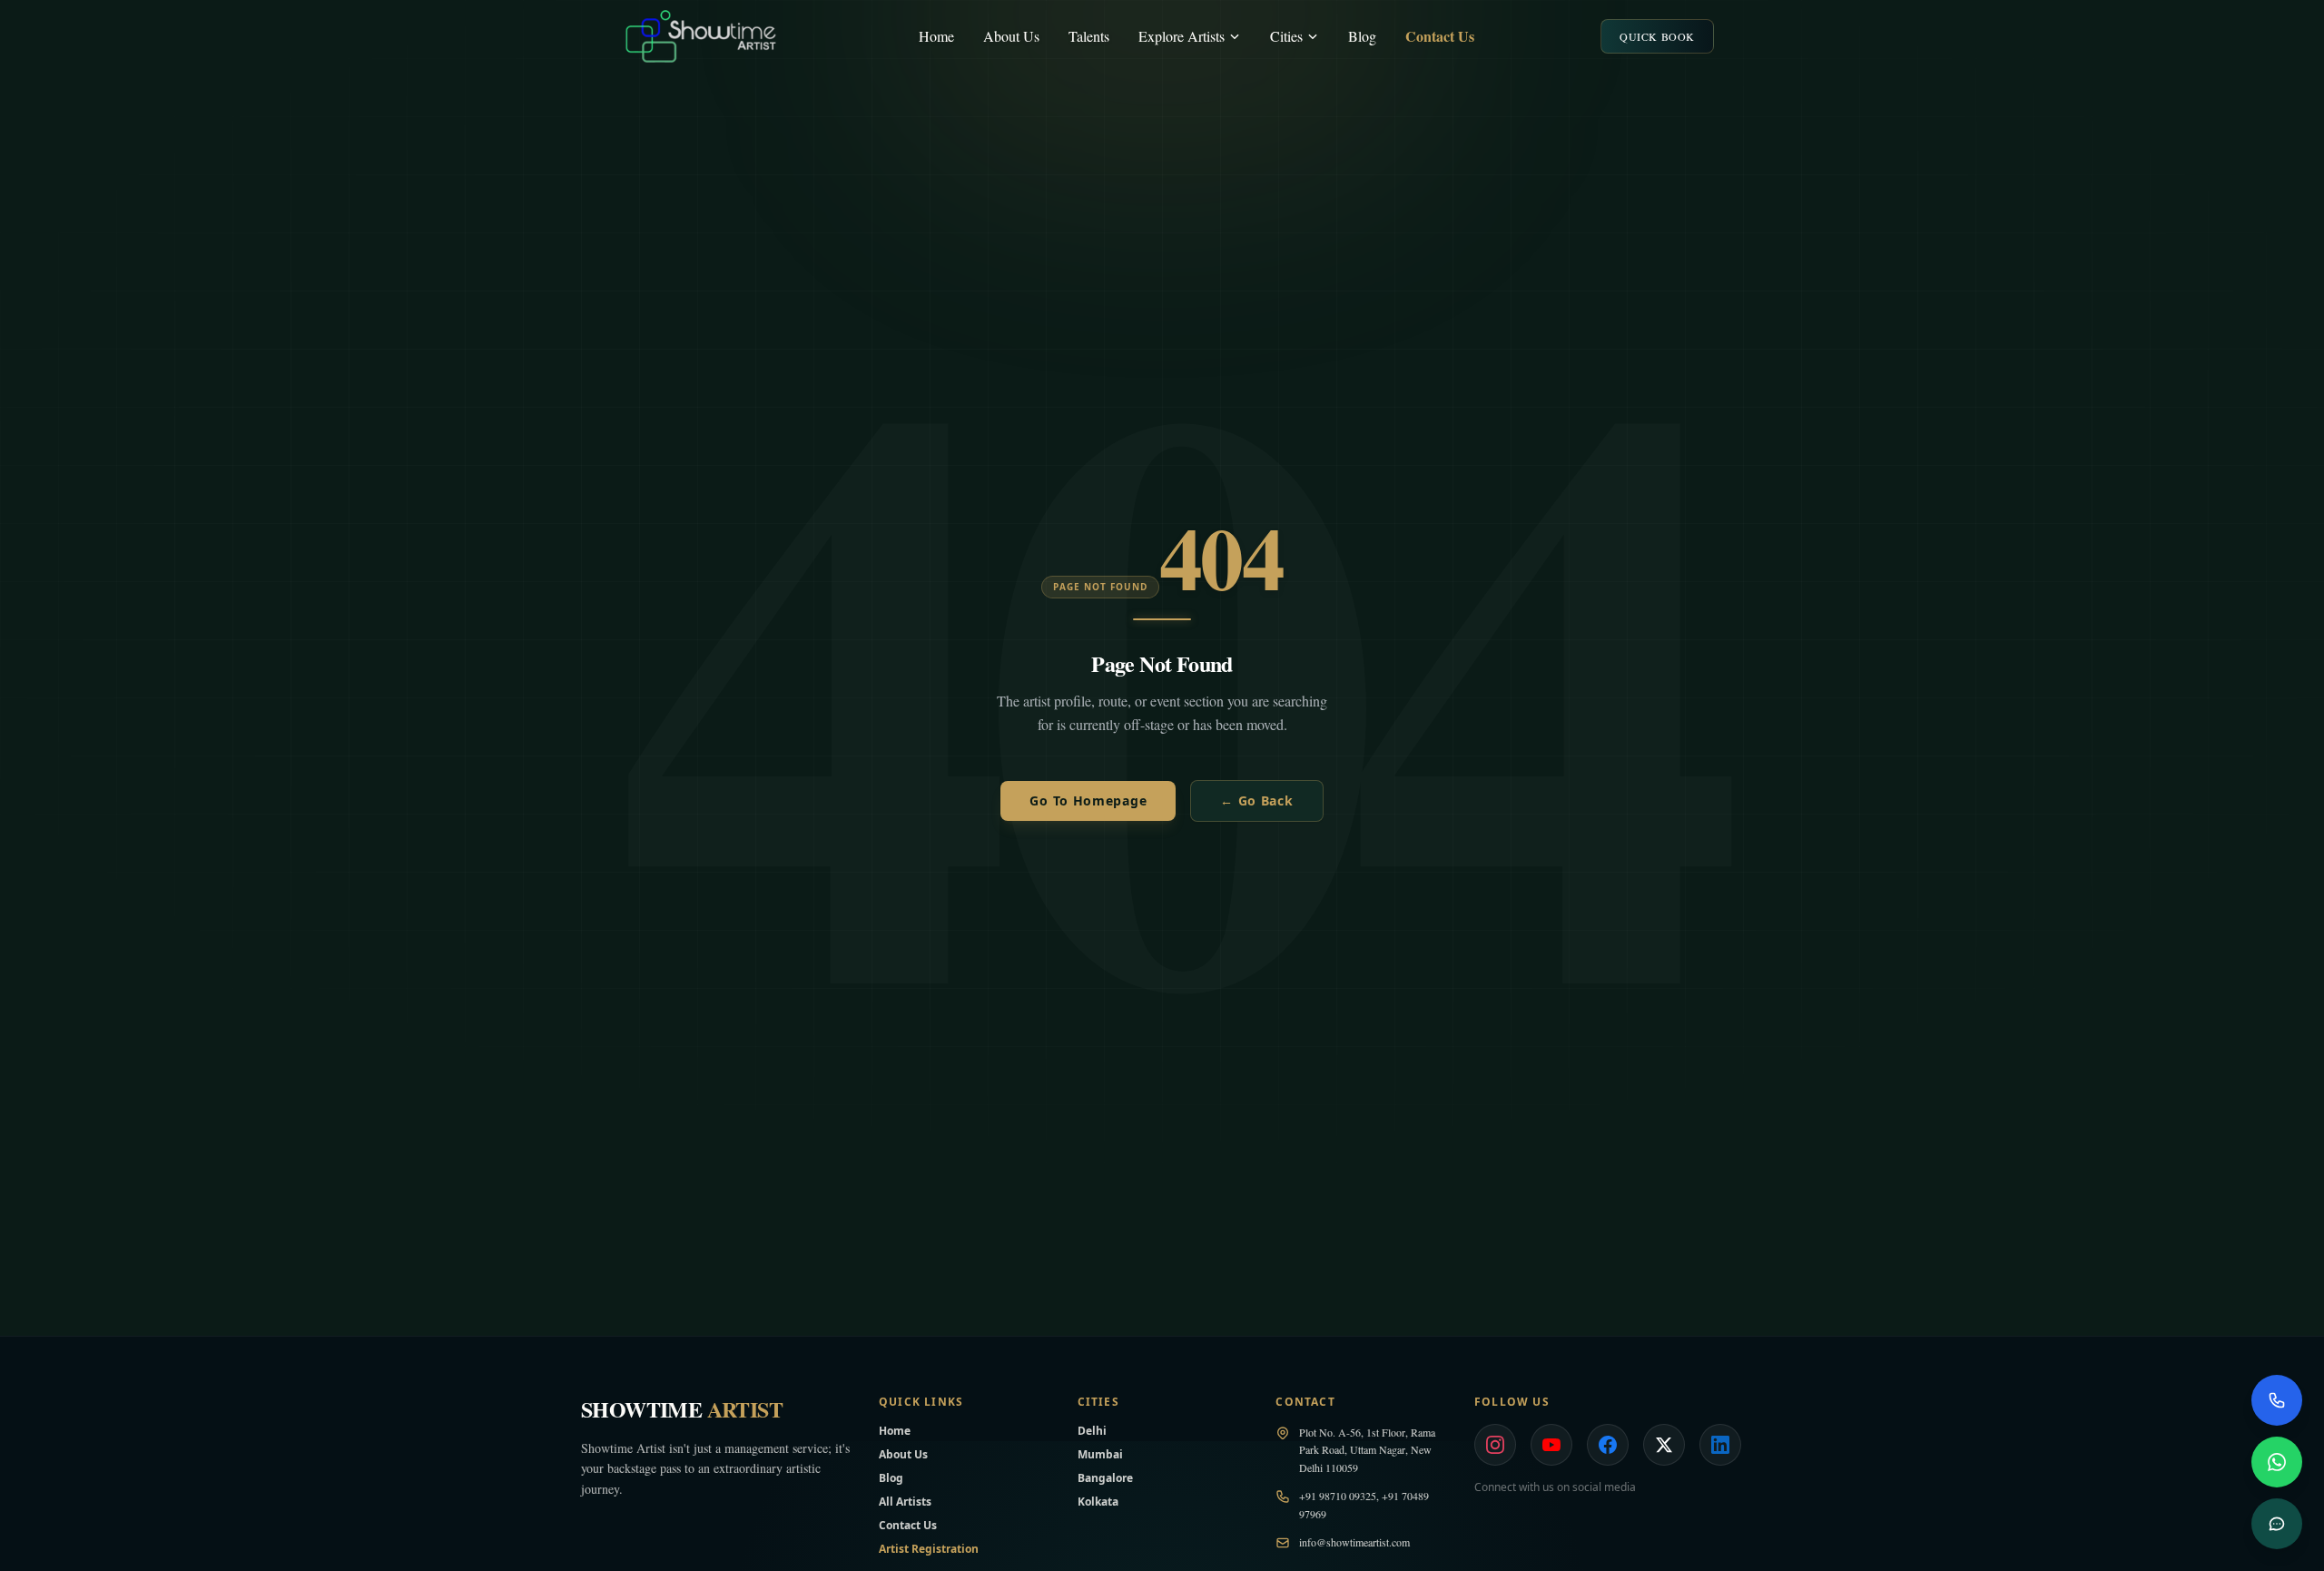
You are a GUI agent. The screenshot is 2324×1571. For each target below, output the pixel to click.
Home (936, 36)
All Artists (905, 1502)
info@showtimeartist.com (1354, 1542)
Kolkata (1098, 1502)
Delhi (1092, 1431)
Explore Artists (1182, 36)
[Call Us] (2277, 1400)
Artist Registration (929, 1549)
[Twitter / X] (1664, 1445)
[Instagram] (1495, 1445)
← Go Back (1256, 800)
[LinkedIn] (1720, 1445)
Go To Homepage (1088, 800)
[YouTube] (1551, 1445)
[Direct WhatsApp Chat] (2277, 1462)
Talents (1089, 36)
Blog (1362, 36)
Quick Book (1657, 36)
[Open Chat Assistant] (2277, 1524)
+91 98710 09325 (1338, 1496)
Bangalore (1105, 1478)
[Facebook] (1608, 1445)
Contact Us (1440, 36)
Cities (1286, 36)
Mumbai (1100, 1454)
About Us (1011, 36)
